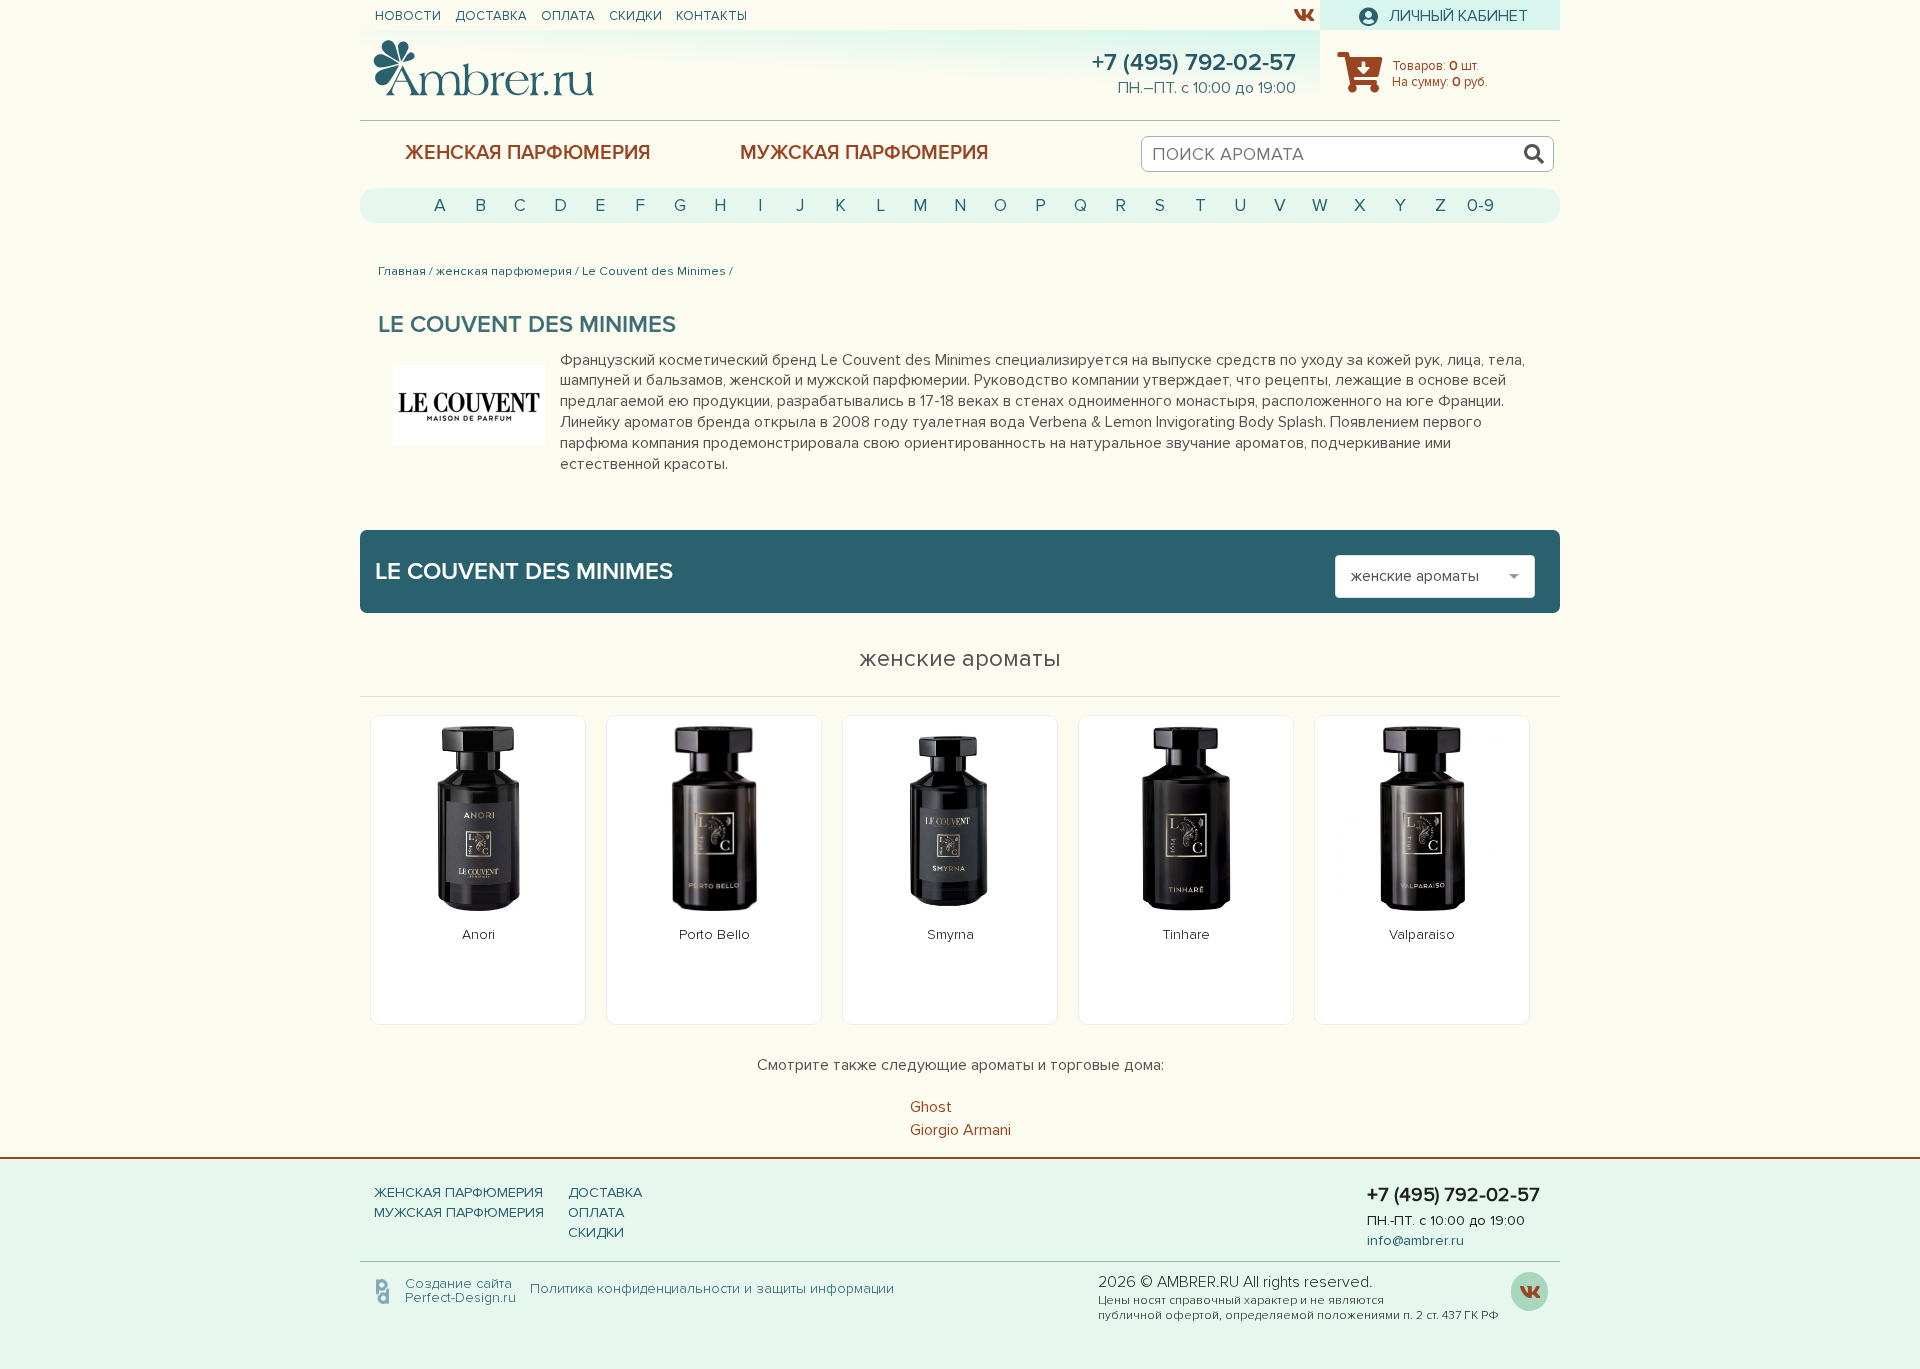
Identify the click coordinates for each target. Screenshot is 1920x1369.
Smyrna (950, 934)
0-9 (1480, 205)
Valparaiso (1422, 934)
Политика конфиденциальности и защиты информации (718, 1288)
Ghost (931, 1107)
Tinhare (1186, 934)
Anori (478, 934)
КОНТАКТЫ (711, 16)
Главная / (405, 271)
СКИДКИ (635, 16)
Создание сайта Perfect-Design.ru (460, 1290)
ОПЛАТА (568, 16)
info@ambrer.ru (1415, 1240)
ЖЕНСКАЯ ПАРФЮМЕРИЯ (528, 153)
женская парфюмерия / (507, 271)
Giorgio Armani (960, 1130)
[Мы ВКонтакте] (1303, 14)
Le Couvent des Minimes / (657, 271)
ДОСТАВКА (491, 16)
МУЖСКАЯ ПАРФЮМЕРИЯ (864, 153)
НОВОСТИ (408, 16)
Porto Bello (714, 934)
